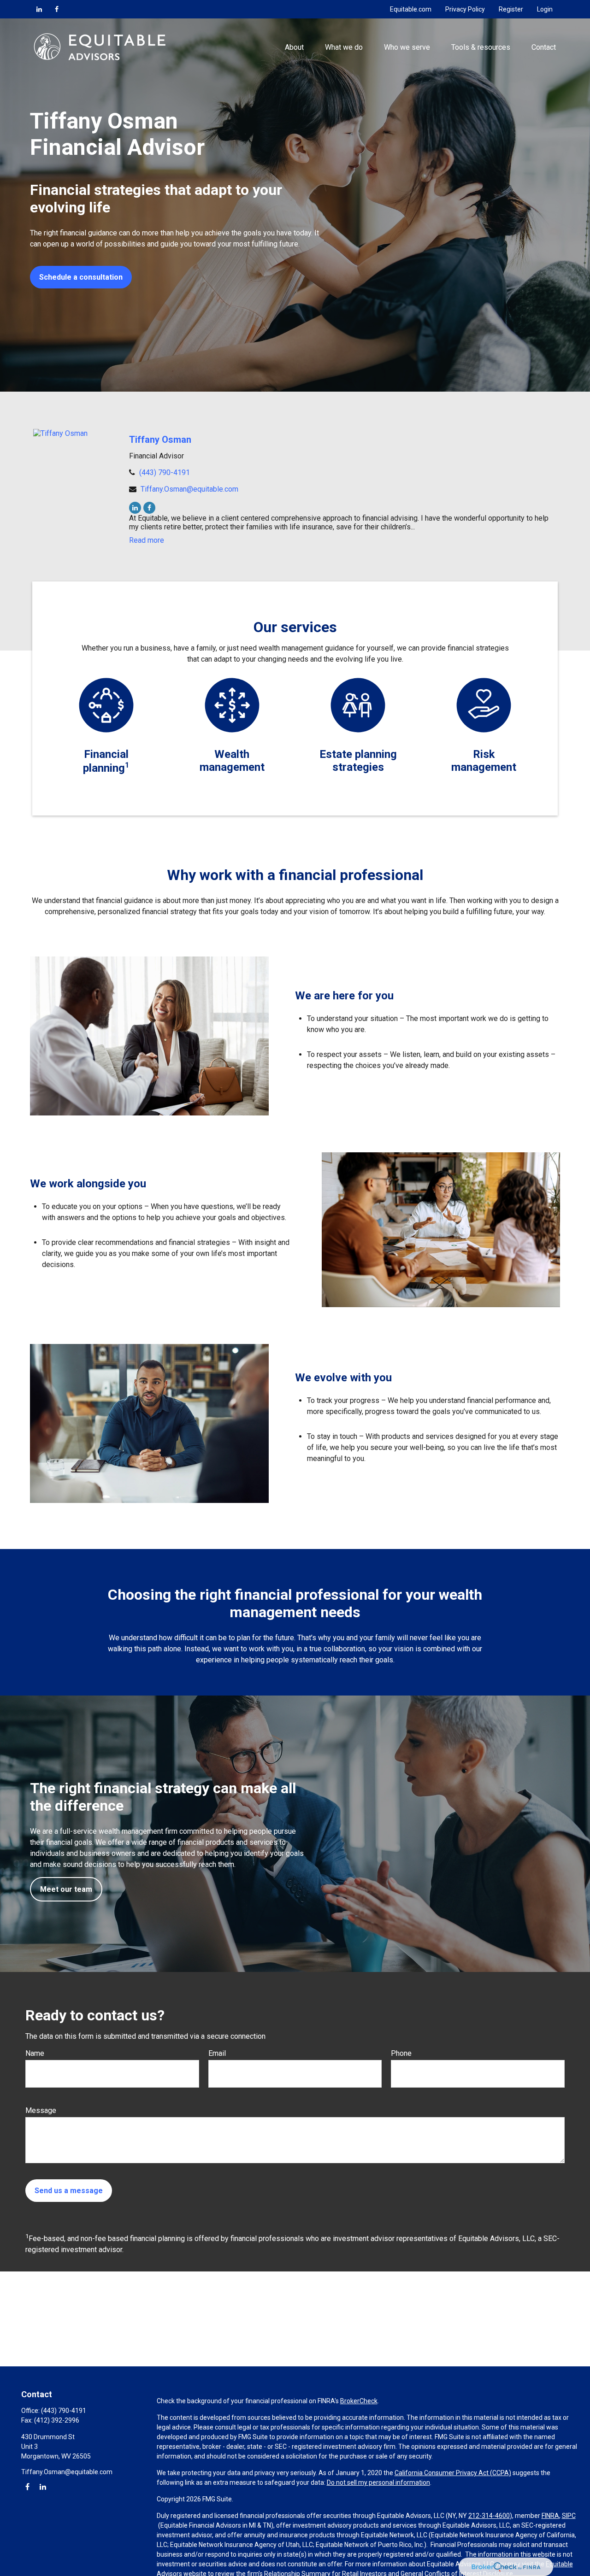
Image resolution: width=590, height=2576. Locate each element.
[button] (294, 47)
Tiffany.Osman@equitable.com (189, 489)
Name (35, 2053)
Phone (401, 2053)
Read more (147, 540)
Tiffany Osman (160, 440)
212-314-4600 (489, 2516)
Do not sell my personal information (378, 2482)
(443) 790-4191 (165, 472)
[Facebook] (57, 9)
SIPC (569, 2516)
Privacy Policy (465, 9)
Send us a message (69, 2191)
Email (217, 2053)
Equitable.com (411, 9)
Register (511, 9)
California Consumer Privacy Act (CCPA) (453, 2473)
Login (545, 9)
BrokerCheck (359, 2401)
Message (41, 2110)
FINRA (550, 2516)
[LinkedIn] (39, 9)
